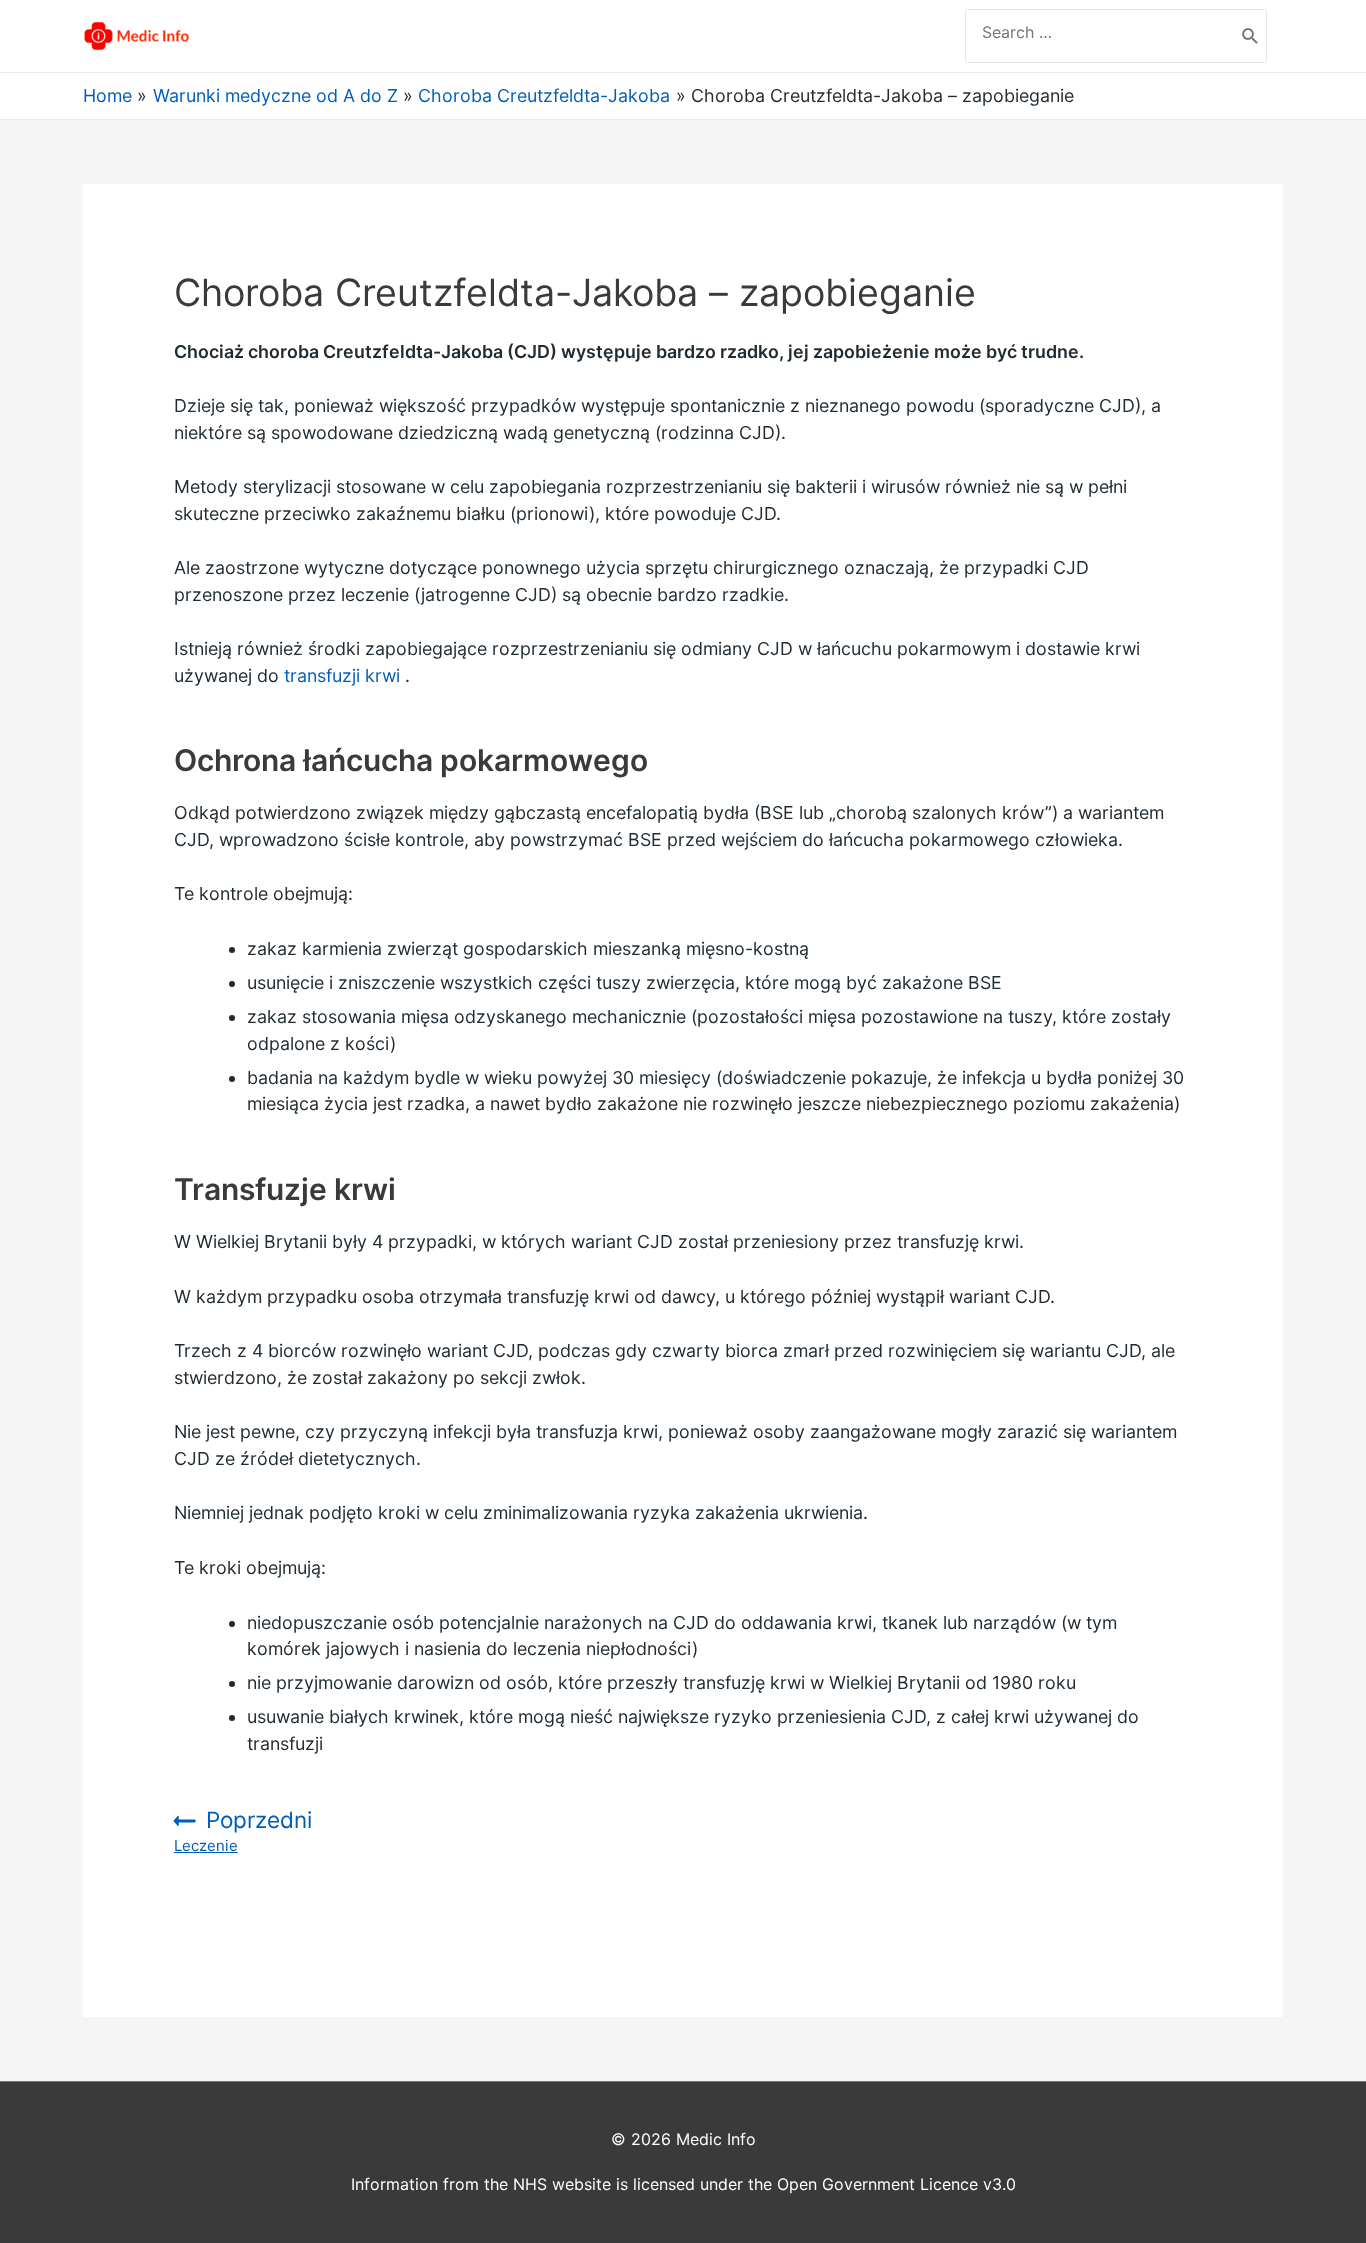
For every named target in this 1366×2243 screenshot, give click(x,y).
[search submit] (1250, 36)
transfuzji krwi (342, 675)
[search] (1100, 32)
